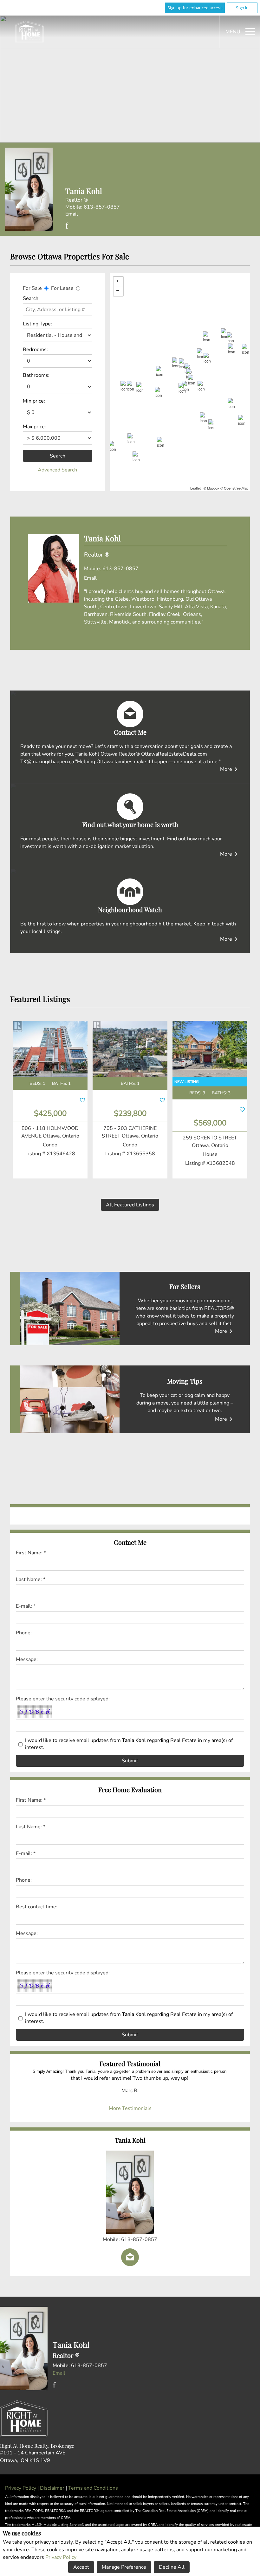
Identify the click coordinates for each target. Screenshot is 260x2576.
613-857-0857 (102, 207)
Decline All (172, 2567)
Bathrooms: (36, 375)
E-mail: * (26, 1606)
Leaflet (195, 488)
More (230, 769)
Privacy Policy (61, 2557)
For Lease (62, 288)
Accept (81, 2567)
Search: (31, 298)
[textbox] (58, 310)
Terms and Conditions (93, 2488)
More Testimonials (130, 2108)
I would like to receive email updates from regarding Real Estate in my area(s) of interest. (129, 1744)
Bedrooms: (35, 350)
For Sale (32, 288)
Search (58, 456)
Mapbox (213, 488)
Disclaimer (53, 2488)
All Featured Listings (130, 1205)
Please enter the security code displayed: (63, 1699)
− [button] (118, 291)
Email (72, 214)
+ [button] (118, 282)
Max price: (34, 427)
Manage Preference (124, 2567)
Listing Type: (37, 324)
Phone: (24, 1633)
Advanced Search (57, 470)
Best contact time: (37, 1907)
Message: (27, 1659)
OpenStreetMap (236, 488)
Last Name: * (31, 1579)
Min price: (34, 401)
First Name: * (31, 1553)
